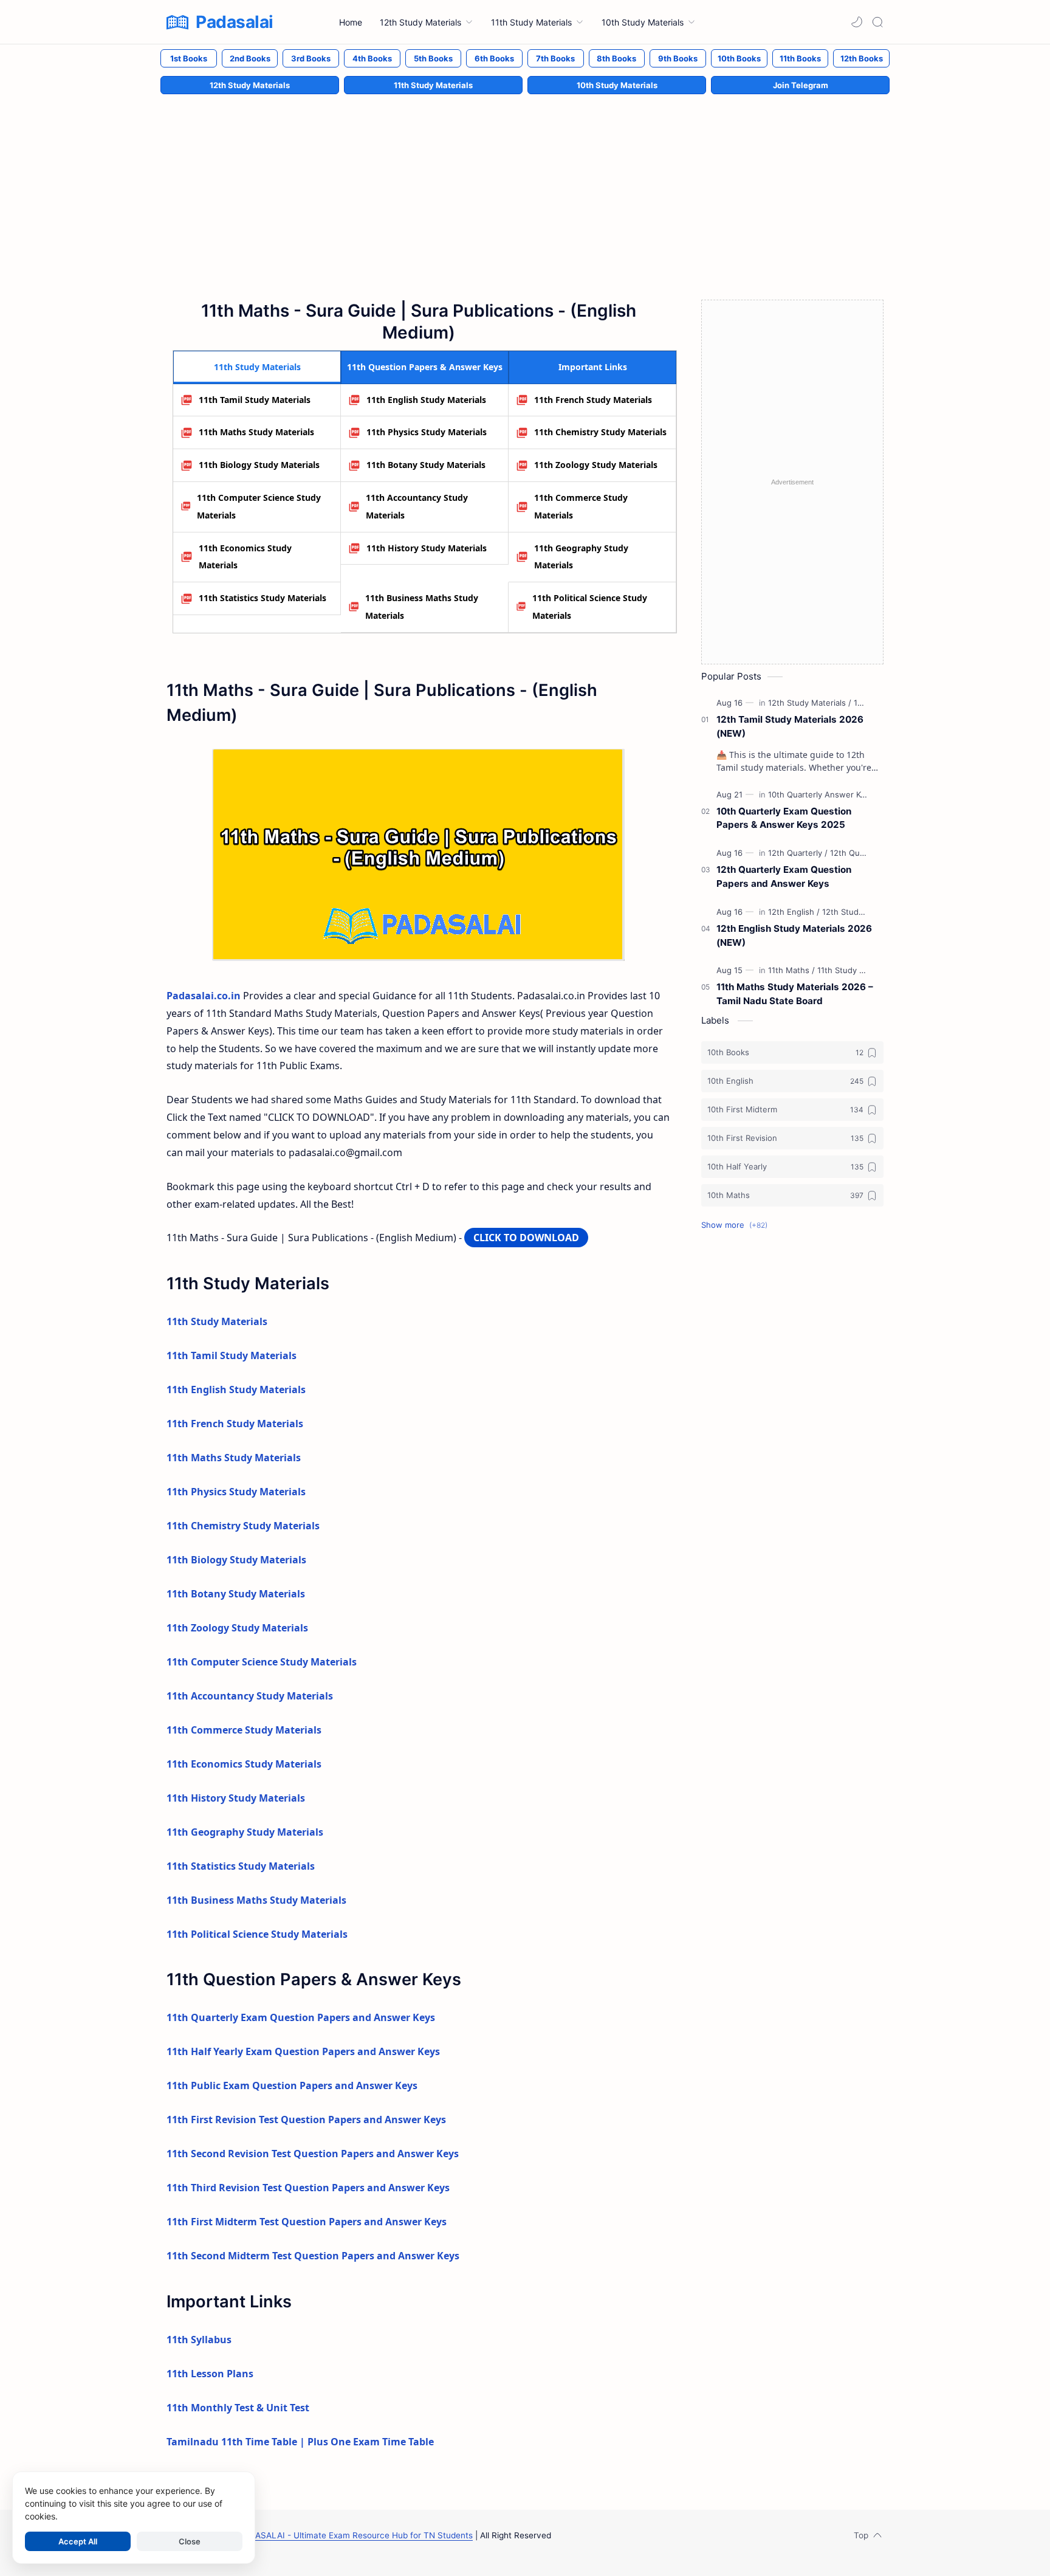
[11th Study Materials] (856, 970)
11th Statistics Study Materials (262, 598)
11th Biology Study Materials (259, 465)
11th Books (800, 58)
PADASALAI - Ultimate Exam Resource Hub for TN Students (356, 2535)
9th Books (678, 58)
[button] (857, 22)
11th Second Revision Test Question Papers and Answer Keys (313, 2154)
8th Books (616, 58)
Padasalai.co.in (204, 996)
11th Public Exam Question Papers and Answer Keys (292, 2085)
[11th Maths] (791, 970)
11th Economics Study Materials (245, 557)
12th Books (862, 58)
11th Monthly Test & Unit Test (238, 2408)
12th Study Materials (250, 85)
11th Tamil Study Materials (255, 400)
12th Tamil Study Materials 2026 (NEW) (790, 726)
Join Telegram (801, 85)
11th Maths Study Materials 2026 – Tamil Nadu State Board (795, 994)
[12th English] (794, 912)
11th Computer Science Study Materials (259, 506)
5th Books (433, 58)
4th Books (372, 58)
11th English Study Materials (426, 400)
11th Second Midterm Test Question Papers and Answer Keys (313, 2256)
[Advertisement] (525, 184)
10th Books (739, 58)
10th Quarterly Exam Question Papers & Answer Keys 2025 (784, 818)
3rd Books (311, 58)
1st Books (189, 58)
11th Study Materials (433, 85)
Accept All (78, 2541)
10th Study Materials (617, 85)
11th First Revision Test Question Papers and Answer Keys (306, 2120)
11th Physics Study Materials (427, 432)
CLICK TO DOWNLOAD (526, 1238)
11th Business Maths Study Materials (422, 607)
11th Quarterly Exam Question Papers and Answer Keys (301, 2017)
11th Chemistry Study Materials (600, 432)
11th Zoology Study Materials (596, 465)
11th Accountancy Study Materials (417, 506)
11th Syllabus (199, 2340)
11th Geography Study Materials (581, 557)
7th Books (555, 58)
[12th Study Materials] (810, 703)
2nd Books (250, 58)
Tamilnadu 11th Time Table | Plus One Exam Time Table (300, 2442)
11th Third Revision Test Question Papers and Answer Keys (308, 2188)
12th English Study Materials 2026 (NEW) (794, 935)
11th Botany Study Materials (426, 465)
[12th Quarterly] (798, 853)
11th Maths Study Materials (256, 432)
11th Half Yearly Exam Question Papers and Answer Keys (303, 2051)
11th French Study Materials (593, 400)
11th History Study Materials (427, 548)
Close (190, 2541)
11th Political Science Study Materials (590, 607)
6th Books (494, 58)
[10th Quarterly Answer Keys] (824, 794)
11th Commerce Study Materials (581, 506)
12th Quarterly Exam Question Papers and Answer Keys (784, 876)
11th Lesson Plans (210, 2374)
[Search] (877, 22)
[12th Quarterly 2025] (868, 853)
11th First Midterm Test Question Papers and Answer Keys (307, 2222)
